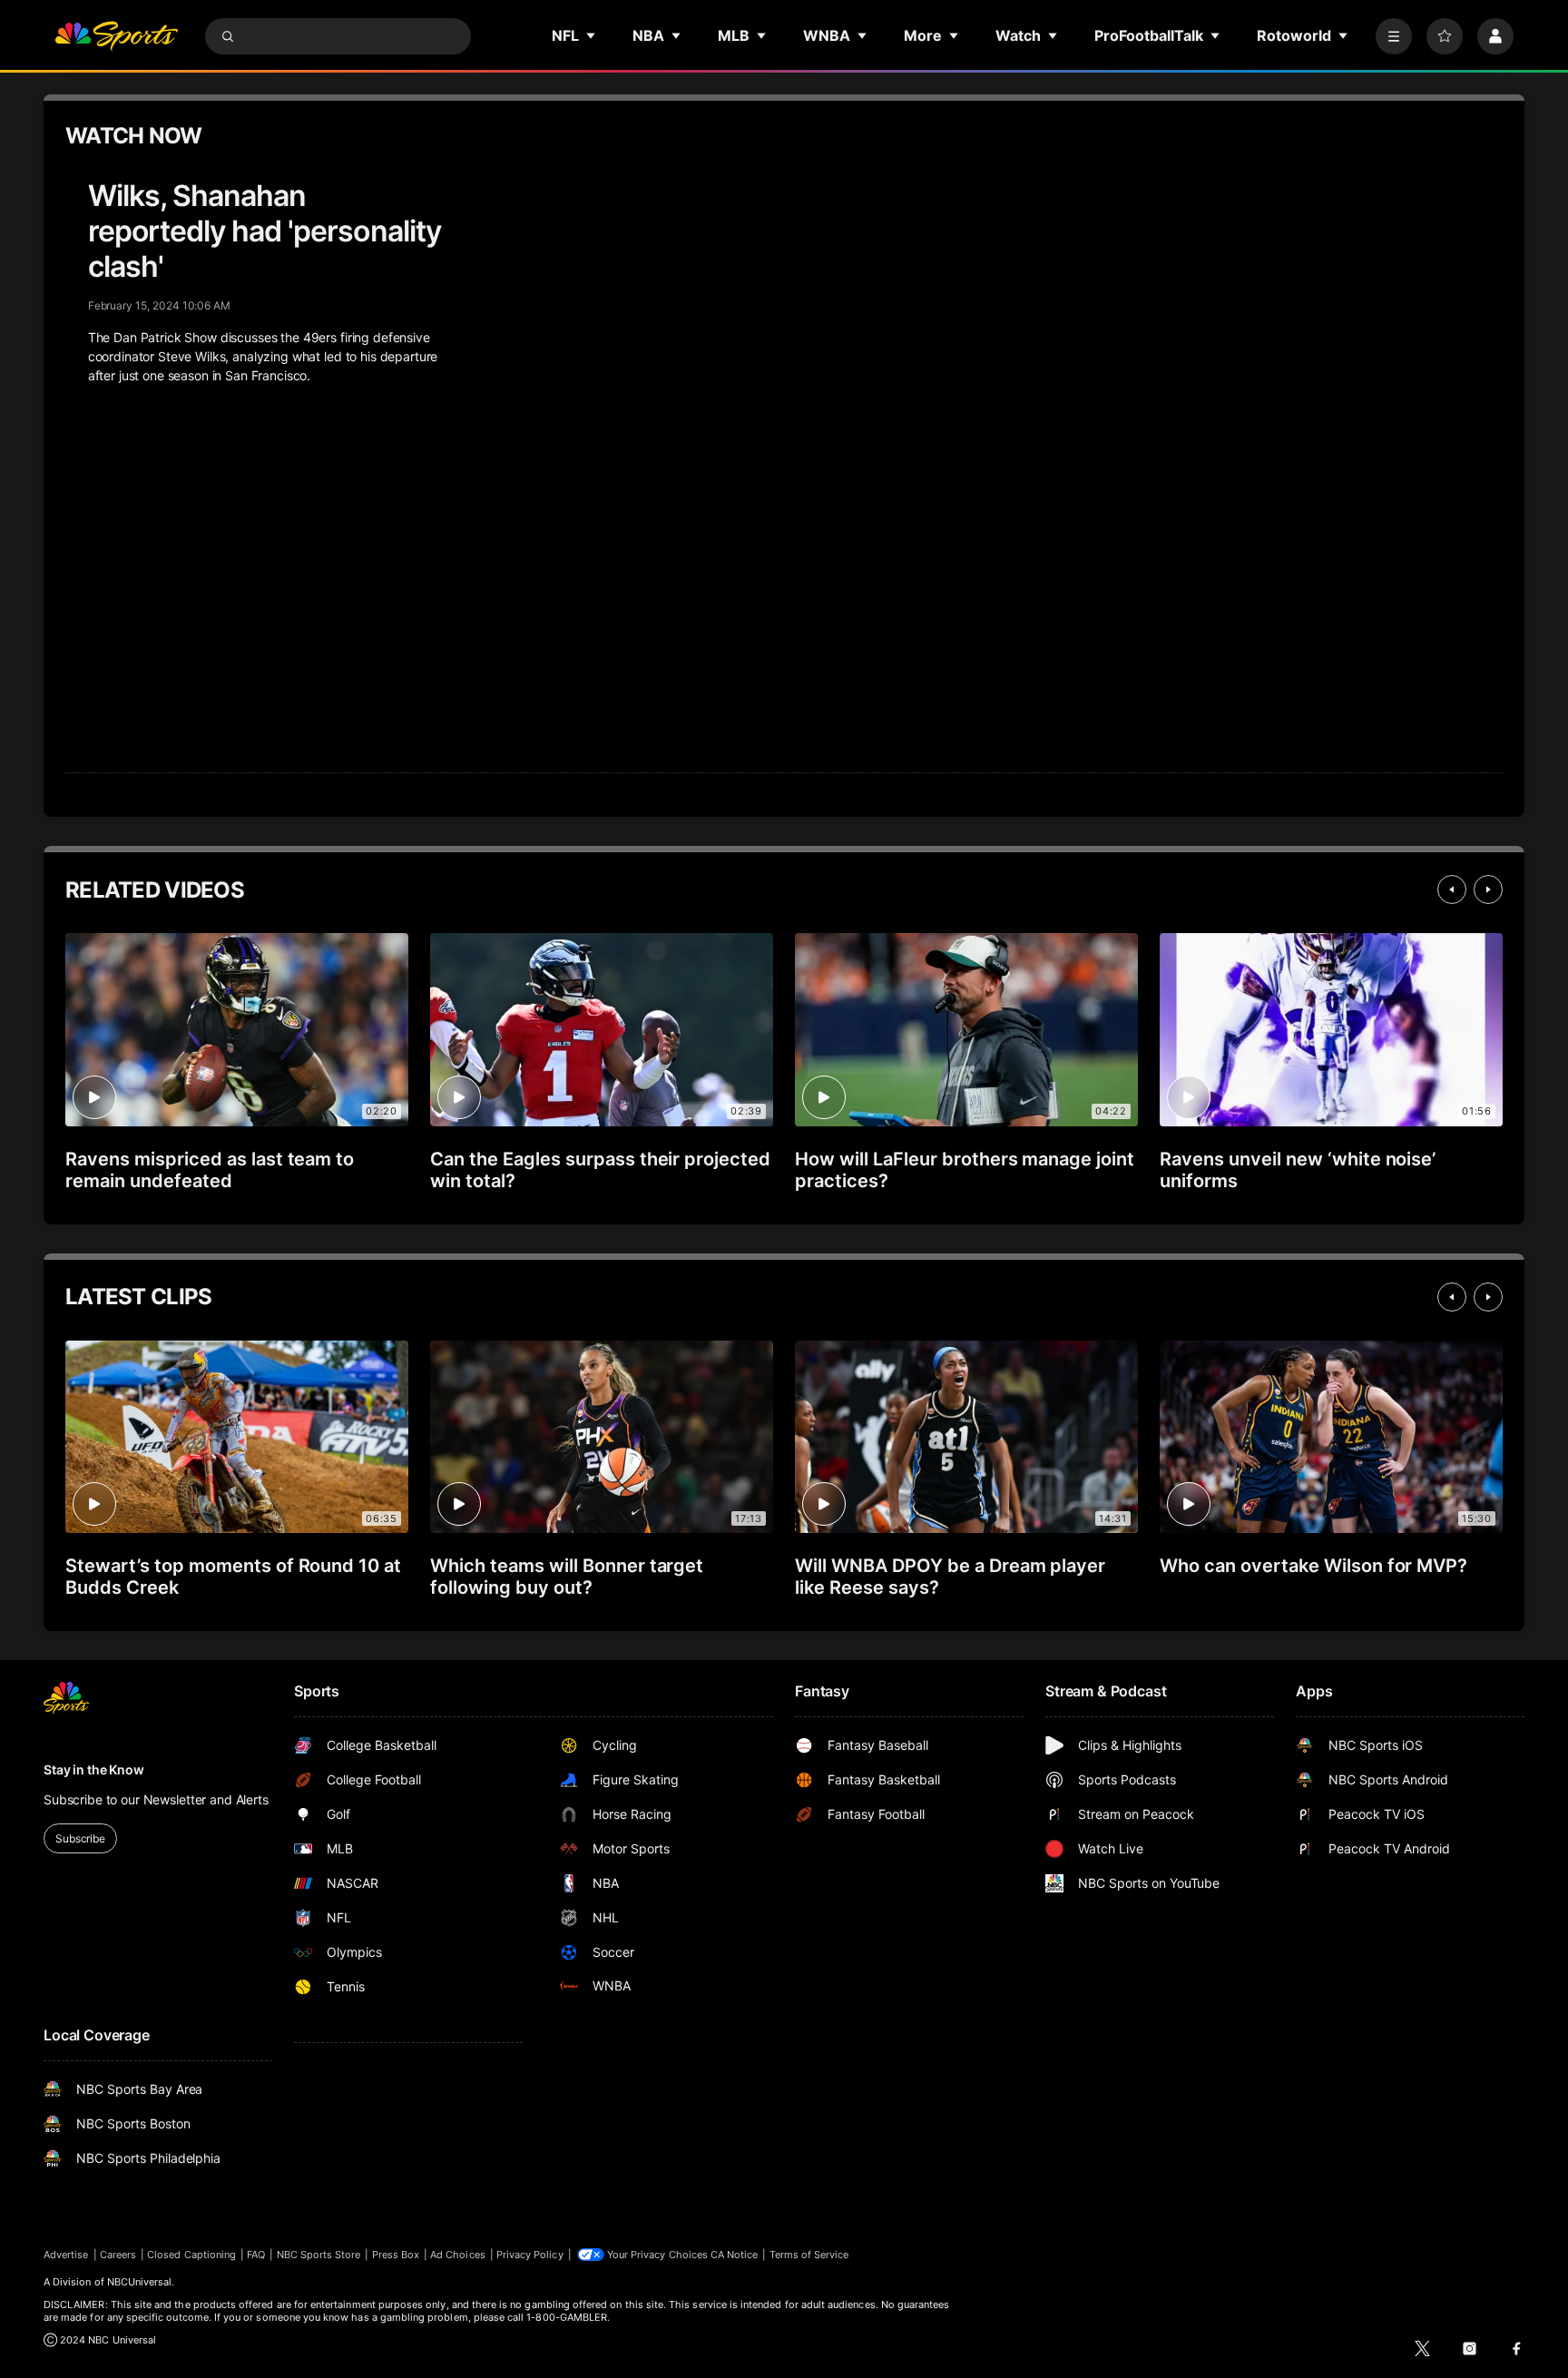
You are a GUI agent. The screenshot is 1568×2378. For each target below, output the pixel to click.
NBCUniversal (140, 2282)
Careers (118, 2255)
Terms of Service (809, 2255)
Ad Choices (458, 2255)
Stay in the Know (94, 1769)
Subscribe (80, 1838)
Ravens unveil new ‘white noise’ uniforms (1298, 1170)
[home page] (116, 36)
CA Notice (735, 2255)
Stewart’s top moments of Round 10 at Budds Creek (233, 1577)
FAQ (256, 2255)
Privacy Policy (530, 2255)
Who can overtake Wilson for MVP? (1313, 1566)
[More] (1394, 36)
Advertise (66, 2255)
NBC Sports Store (319, 2255)
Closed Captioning (191, 2255)
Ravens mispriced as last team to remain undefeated (210, 1170)
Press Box (396, 2255)
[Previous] (1452, 889)
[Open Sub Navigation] (592, 35)
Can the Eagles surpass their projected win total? (600, 1170)
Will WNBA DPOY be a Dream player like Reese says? (950, 1577)
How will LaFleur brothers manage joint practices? (965, 1170)
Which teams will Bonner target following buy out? (567, 1577)
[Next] (1488, 889)
